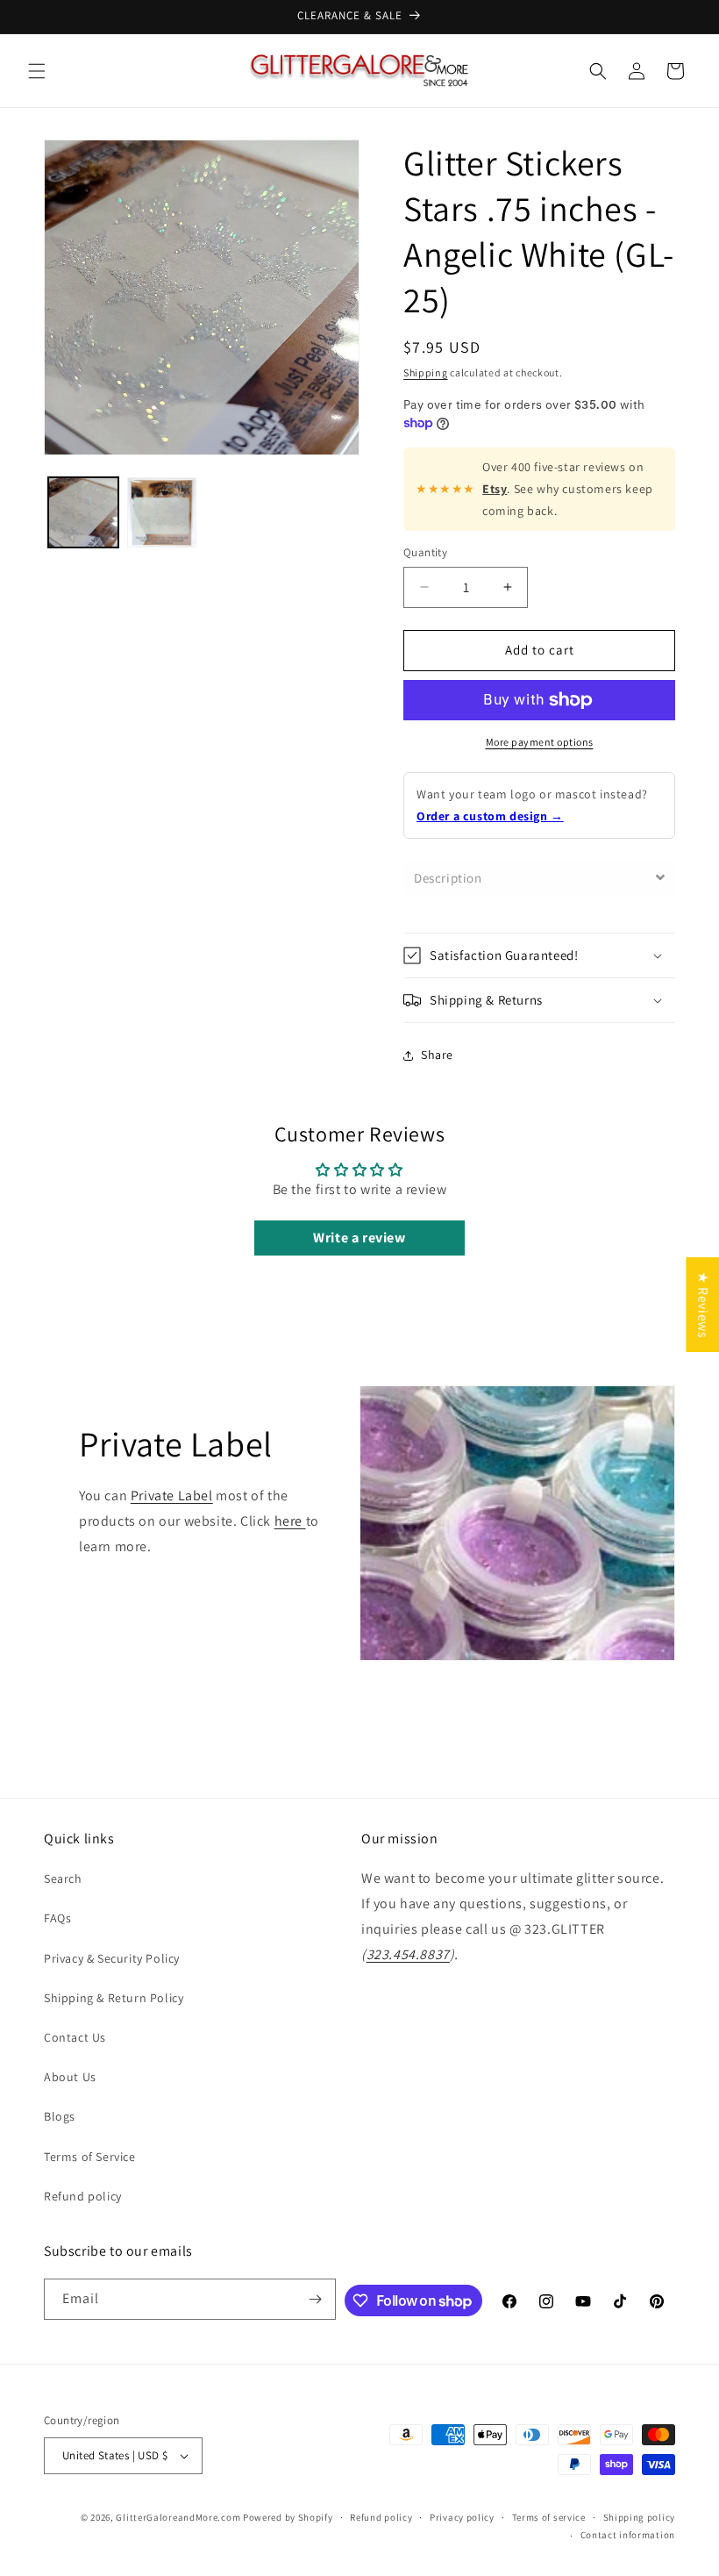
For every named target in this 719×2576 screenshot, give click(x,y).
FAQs (57, 1918)
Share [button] (437, 1055)
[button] (37, 71)
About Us (70, 2077)
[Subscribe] (316, 2299)
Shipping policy (640, 2517)
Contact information (628, 2535)
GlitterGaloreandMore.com (178, 2517)
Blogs (60, 2116)
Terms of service (549, 2517)
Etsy (495, 489)
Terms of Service (90, 2157)
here (290, 1521)
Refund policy (83, 2196)
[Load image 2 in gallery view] (162, 512)
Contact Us (75, 2037)
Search (63, 1878)
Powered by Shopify (288, 2517)
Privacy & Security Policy (112, 1958)
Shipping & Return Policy (114, 1998)
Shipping (426, 372)
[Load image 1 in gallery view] (83, 512)
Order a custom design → (490, 816)
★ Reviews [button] (703, 1305)
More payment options (540, 742)
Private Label (172, 1496)
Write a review (359, 1238)
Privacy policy (462, 2517)
